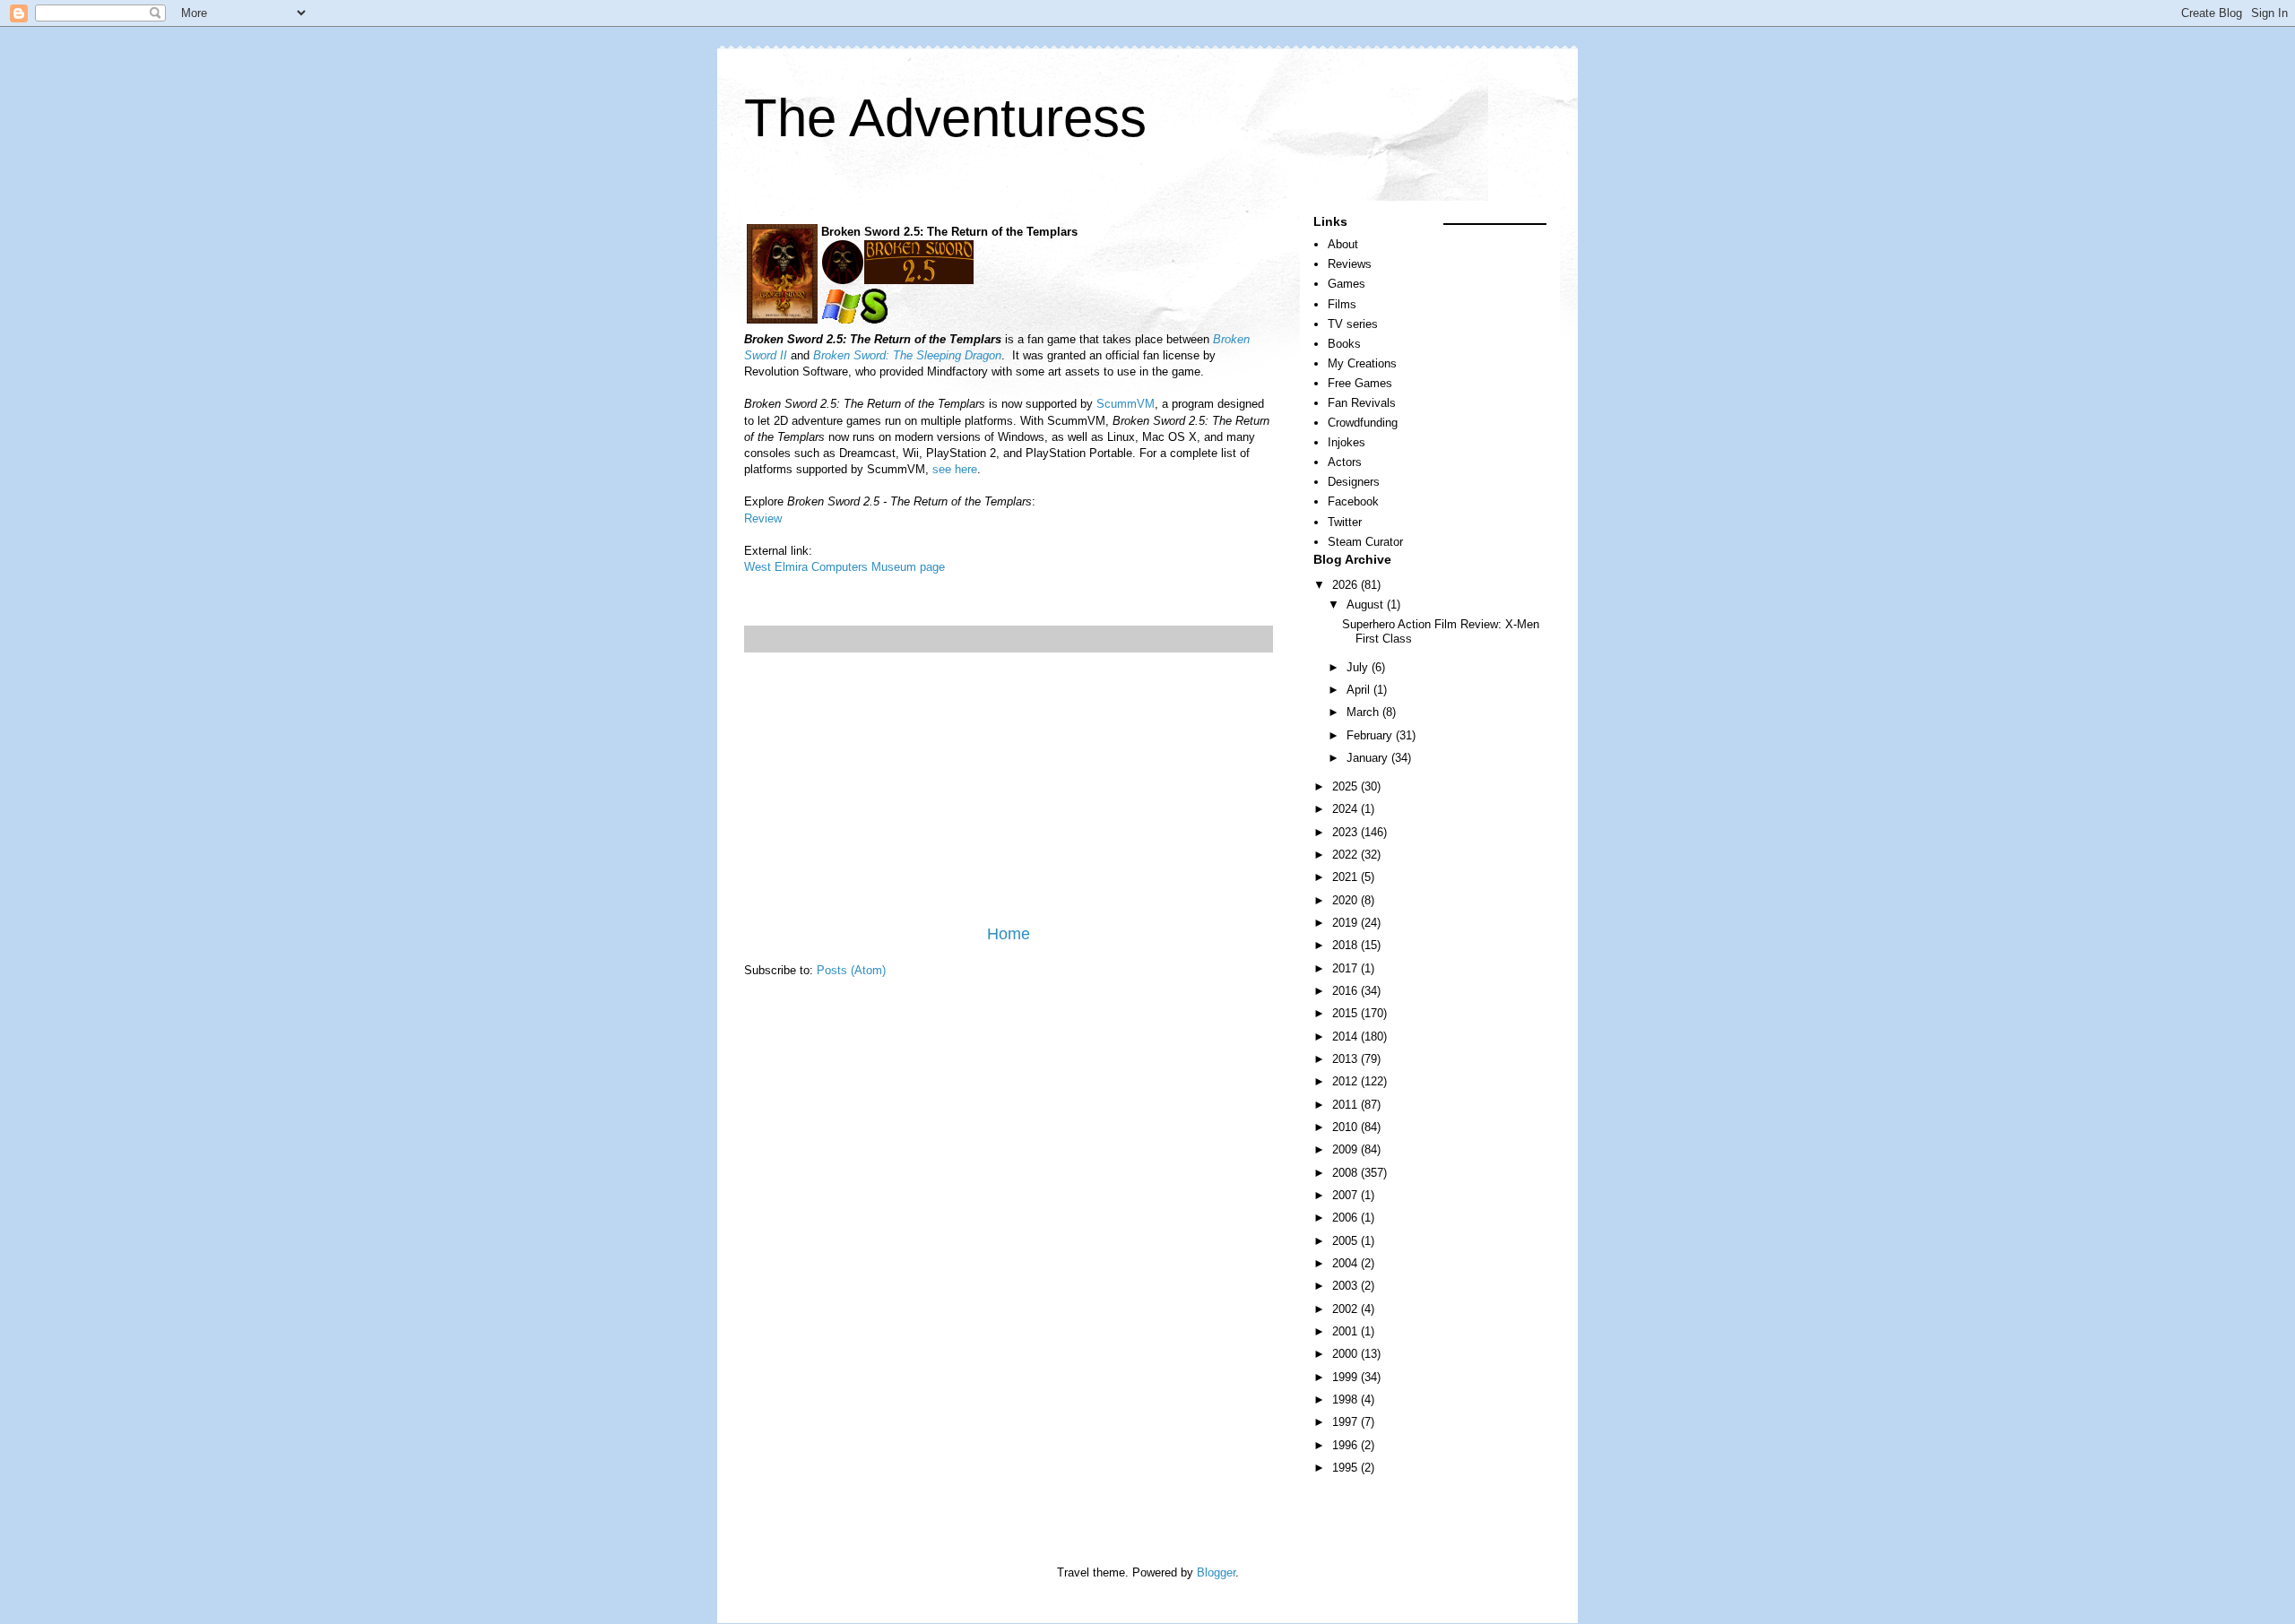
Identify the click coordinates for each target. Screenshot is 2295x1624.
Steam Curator (1365, 542)
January (1369, 758)
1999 (1347, 1377)
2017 (1347, 968)
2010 (1347, 1127)
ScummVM (1126, 404)
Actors (1345, 462)
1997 (1347, 1422)
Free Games (1360, 383)
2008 (1347, 1173)
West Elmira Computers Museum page (844, 567)
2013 (1347, 1059)
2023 (1347, 832)
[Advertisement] (1009, 788)
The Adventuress (945, 118)
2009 (1347, 1149)
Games (1347, 284)
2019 (1347, 923)
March (1364, 712)
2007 (1347, 1195)
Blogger (1216, 1572)
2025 (1347, 786)
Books (1344, 344)
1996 (1347, 1445)
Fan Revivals (1362, 403)
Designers (1354, 482)
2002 (1347, 1309)
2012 (1347, 1081)
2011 (1347, 1105)
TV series (1353, 324)
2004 (1347, 1263)
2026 (1347, 585)
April (1360, 690)
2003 (1347, 1286)
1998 (1347, 1399)
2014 (1347, 1037)
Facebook (1353, 501)
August (1367, 605)
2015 (1347, 1013)
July (1359, 667)
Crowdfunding (1363, 423)
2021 (1347, 877)
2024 (1347, 809)
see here (955, 469)
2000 (1347, 1354)
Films (1342, 304)
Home (1009, 934)
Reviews (1350, 264)
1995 (1347, 1468)
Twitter (1345, 522)
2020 (1347, 900)
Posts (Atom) (851, 970)
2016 (1347, 991)
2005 (1347, 1241)
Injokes (1347, 442)
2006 (1347, 1218)
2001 (1347, 1331)
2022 (1347, 855)
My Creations (1362, 363)
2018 (1347, 945)
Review (763, 518)
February (1371, 735)
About (1343, 244)
